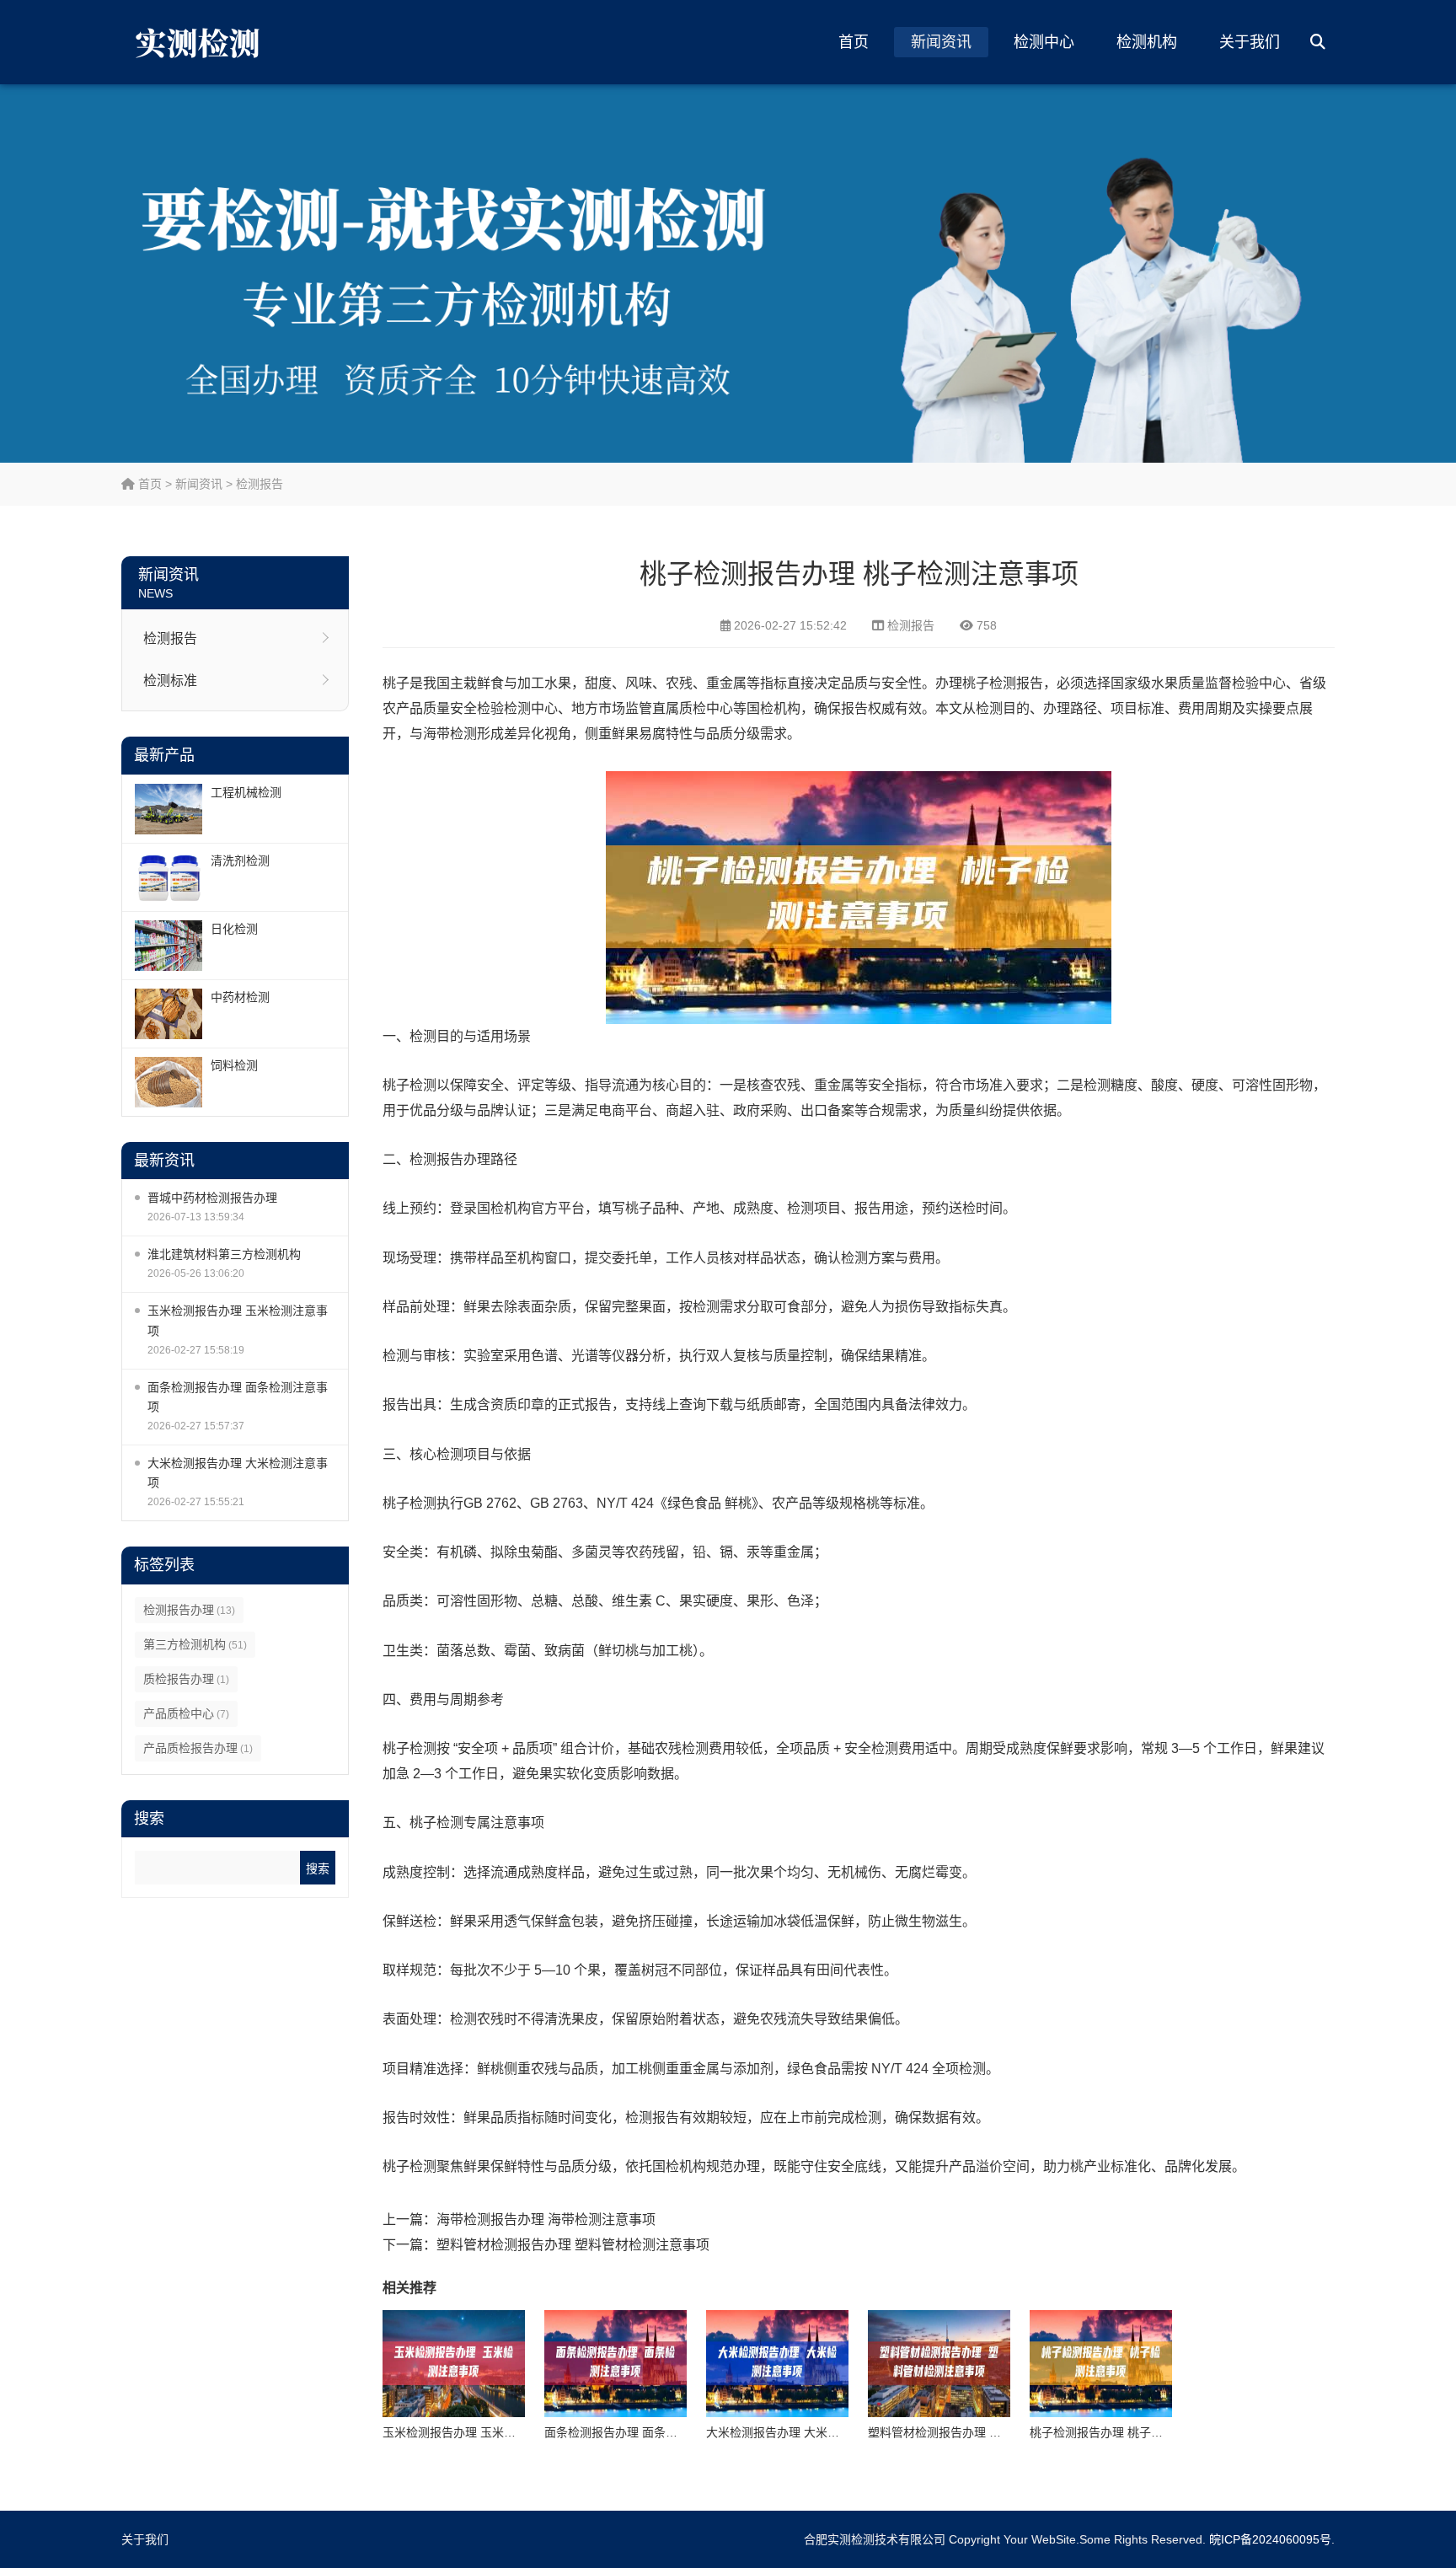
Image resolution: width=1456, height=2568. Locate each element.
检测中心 (1044, 42)
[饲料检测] (169, 1082)
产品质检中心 (186, 1713)
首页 (854, 42)
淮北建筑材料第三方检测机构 (224, 1254)
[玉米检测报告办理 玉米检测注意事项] (454, 2364)
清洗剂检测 (240, 860)
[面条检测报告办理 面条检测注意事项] (616, 2364)
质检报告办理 (186, 1679)
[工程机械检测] (169, 809)
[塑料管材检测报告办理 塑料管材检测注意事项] (939, 2364)
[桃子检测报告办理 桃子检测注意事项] (1101, 2364)
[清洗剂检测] (169, 877)
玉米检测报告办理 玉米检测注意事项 (238, 1320)
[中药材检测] (169, 1014)
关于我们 (1250, 42)
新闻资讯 (941, 42)
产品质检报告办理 (198, 1748)
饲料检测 (234, 1065)
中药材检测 (240, 997)
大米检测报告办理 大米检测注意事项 (238, 1473)
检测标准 (170, 681)
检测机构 (1147, 42)
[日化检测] (169, 946)
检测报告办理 (189, 1610)
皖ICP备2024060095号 (1270, 2539)
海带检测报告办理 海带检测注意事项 (546, 2220)
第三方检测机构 (195, 1644)
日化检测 (234, 929)
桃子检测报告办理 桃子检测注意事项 (1126, 2432)
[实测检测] (201, 42)
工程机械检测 (246, 792)
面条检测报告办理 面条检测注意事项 (238, 1397)
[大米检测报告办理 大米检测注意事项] (777, 2364)
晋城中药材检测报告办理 (212, 1198)
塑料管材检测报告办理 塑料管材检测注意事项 (573, 2245)
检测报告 (260, 484)
